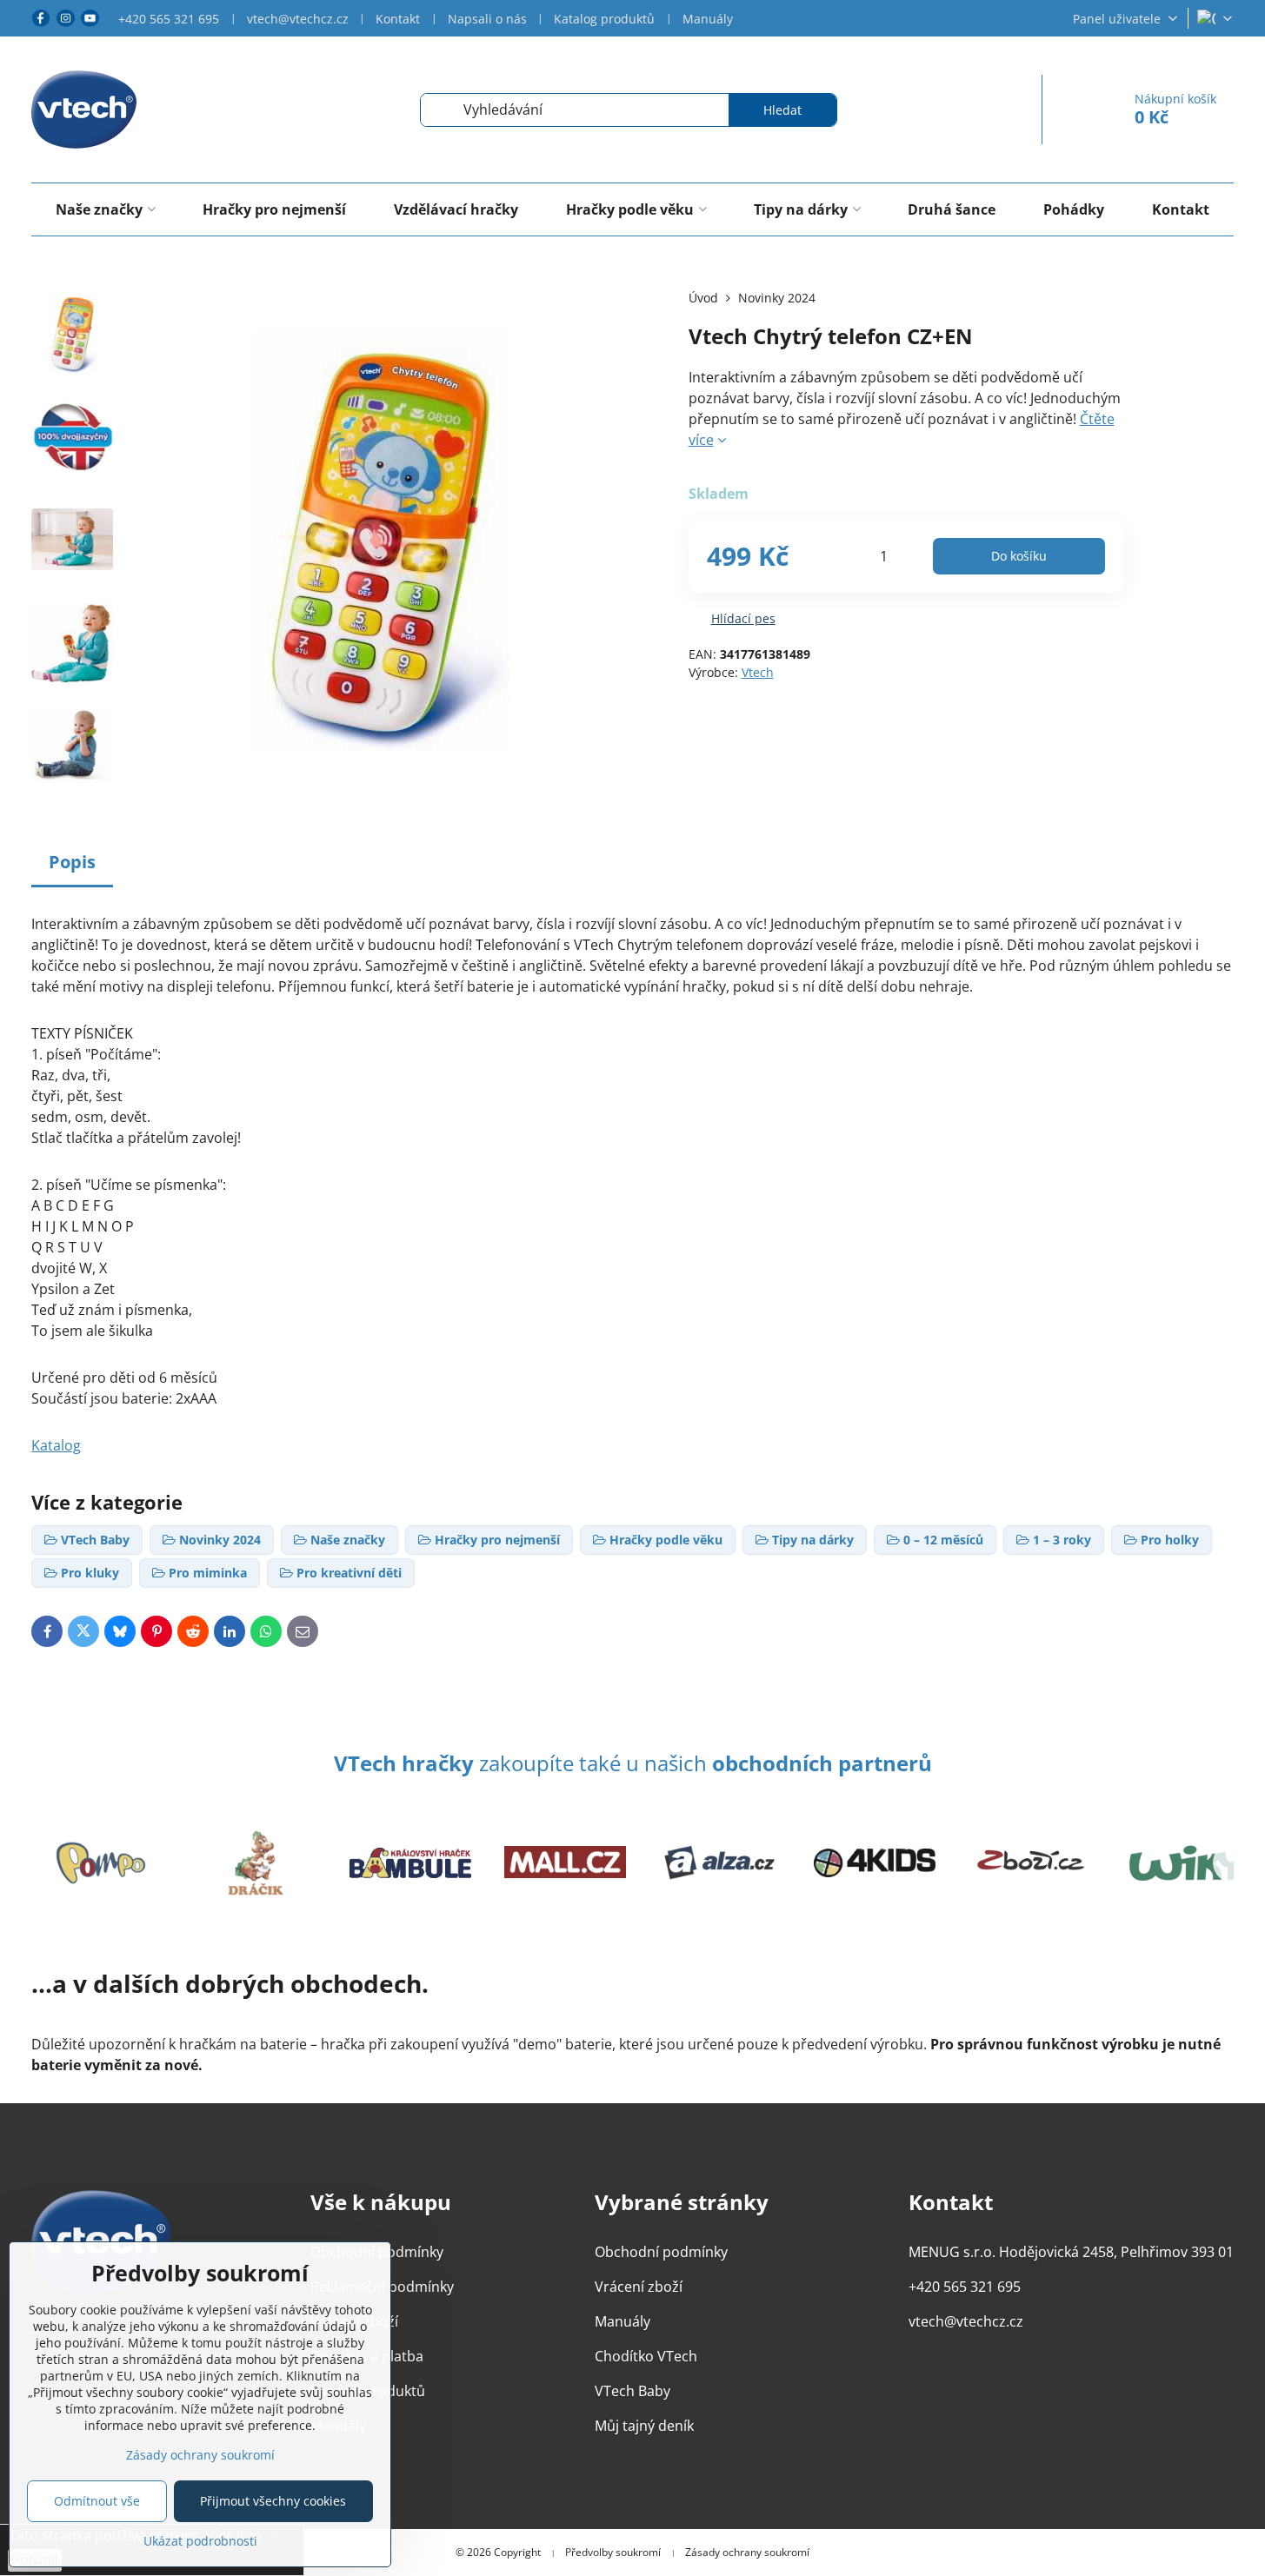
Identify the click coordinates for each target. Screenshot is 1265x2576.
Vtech (758, 672)
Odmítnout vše (97, 2501)
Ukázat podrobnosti (200, 2541)
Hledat (782, 110)
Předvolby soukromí (613, 2553)
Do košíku (1019, 556)
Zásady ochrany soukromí (747, 2553)
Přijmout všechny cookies (273, 2501)
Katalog (56, 1445)
